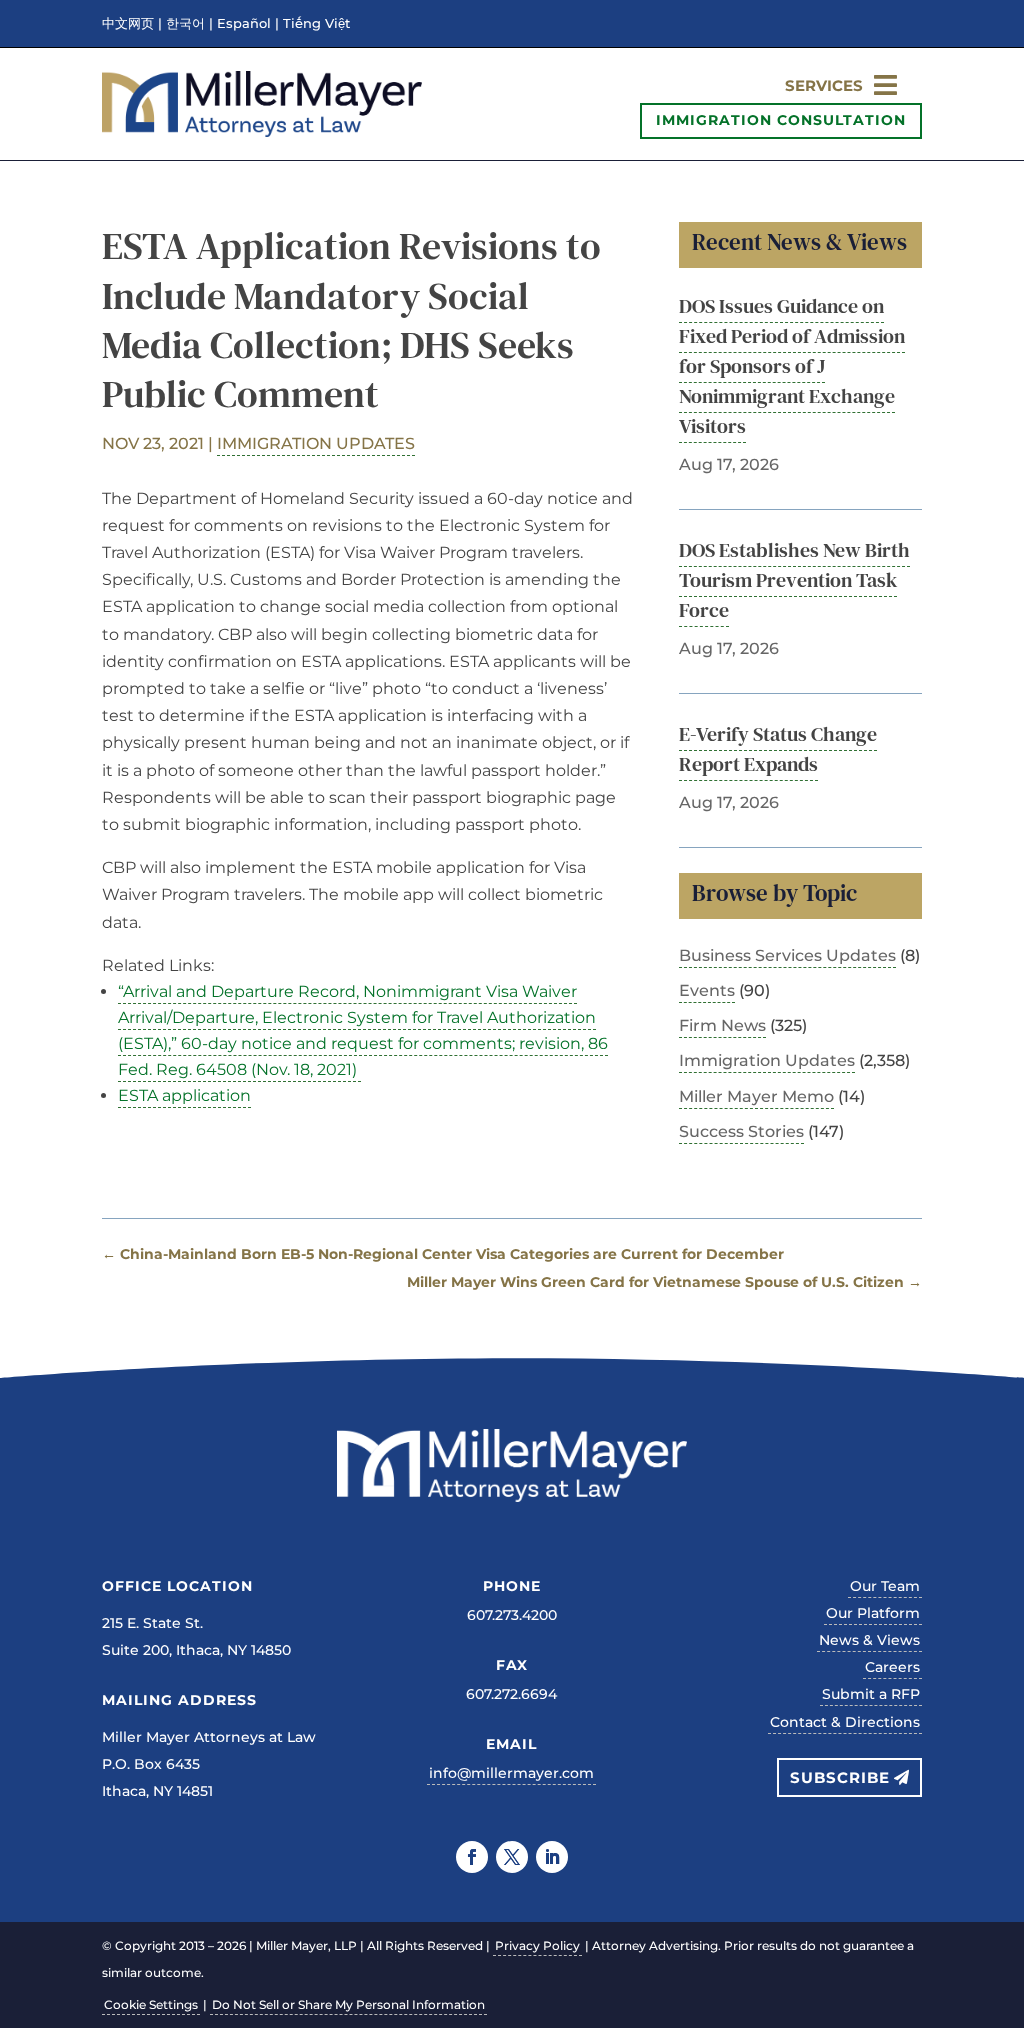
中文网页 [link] (128, 24)
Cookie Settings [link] (151, 2004)
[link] (262, 131)
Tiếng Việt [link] (316, 24)
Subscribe (840, 1777)
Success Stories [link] (741, 1131)
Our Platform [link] (873, 1613)
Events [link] (707, 990)
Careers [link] (892, 1667)
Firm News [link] (722, 1025)
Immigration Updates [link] (316, 443)
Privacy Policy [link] (537, 1945)
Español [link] (244, 24)
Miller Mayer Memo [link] (756, 1096)
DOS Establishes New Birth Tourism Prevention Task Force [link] (794, 580)
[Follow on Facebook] (472, 1857)
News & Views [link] (869, 1640)
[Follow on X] (512, 1857)
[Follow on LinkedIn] (552, 1857)
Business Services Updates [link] (787, 955)
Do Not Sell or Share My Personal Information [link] (348, 2004)
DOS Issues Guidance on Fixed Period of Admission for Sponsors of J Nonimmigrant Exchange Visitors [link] (792, 366)
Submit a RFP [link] (871, 1694)
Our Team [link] (885, 1586)
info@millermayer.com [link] (511, 1773)
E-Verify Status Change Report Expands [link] (778, 749)
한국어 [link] (185, 24)
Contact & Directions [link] (845, 1722)
